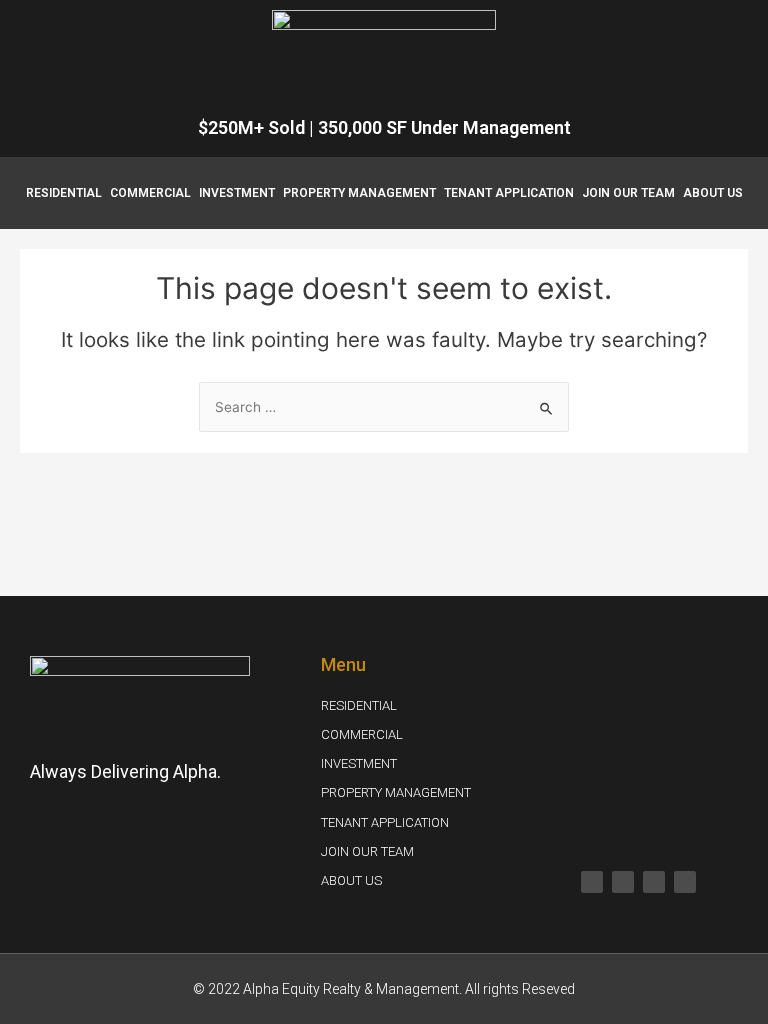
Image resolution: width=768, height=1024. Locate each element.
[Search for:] (384, 407)
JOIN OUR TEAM (628, 193)
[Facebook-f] (592, 882)
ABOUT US (713, 193)
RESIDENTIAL (64, 193)
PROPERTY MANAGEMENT (359, 193)
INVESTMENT (237, 193)
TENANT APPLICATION (509, 193)
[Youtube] (654, 882)
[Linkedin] (685, 882)
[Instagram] (623, 882)
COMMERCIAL (150, 193)
